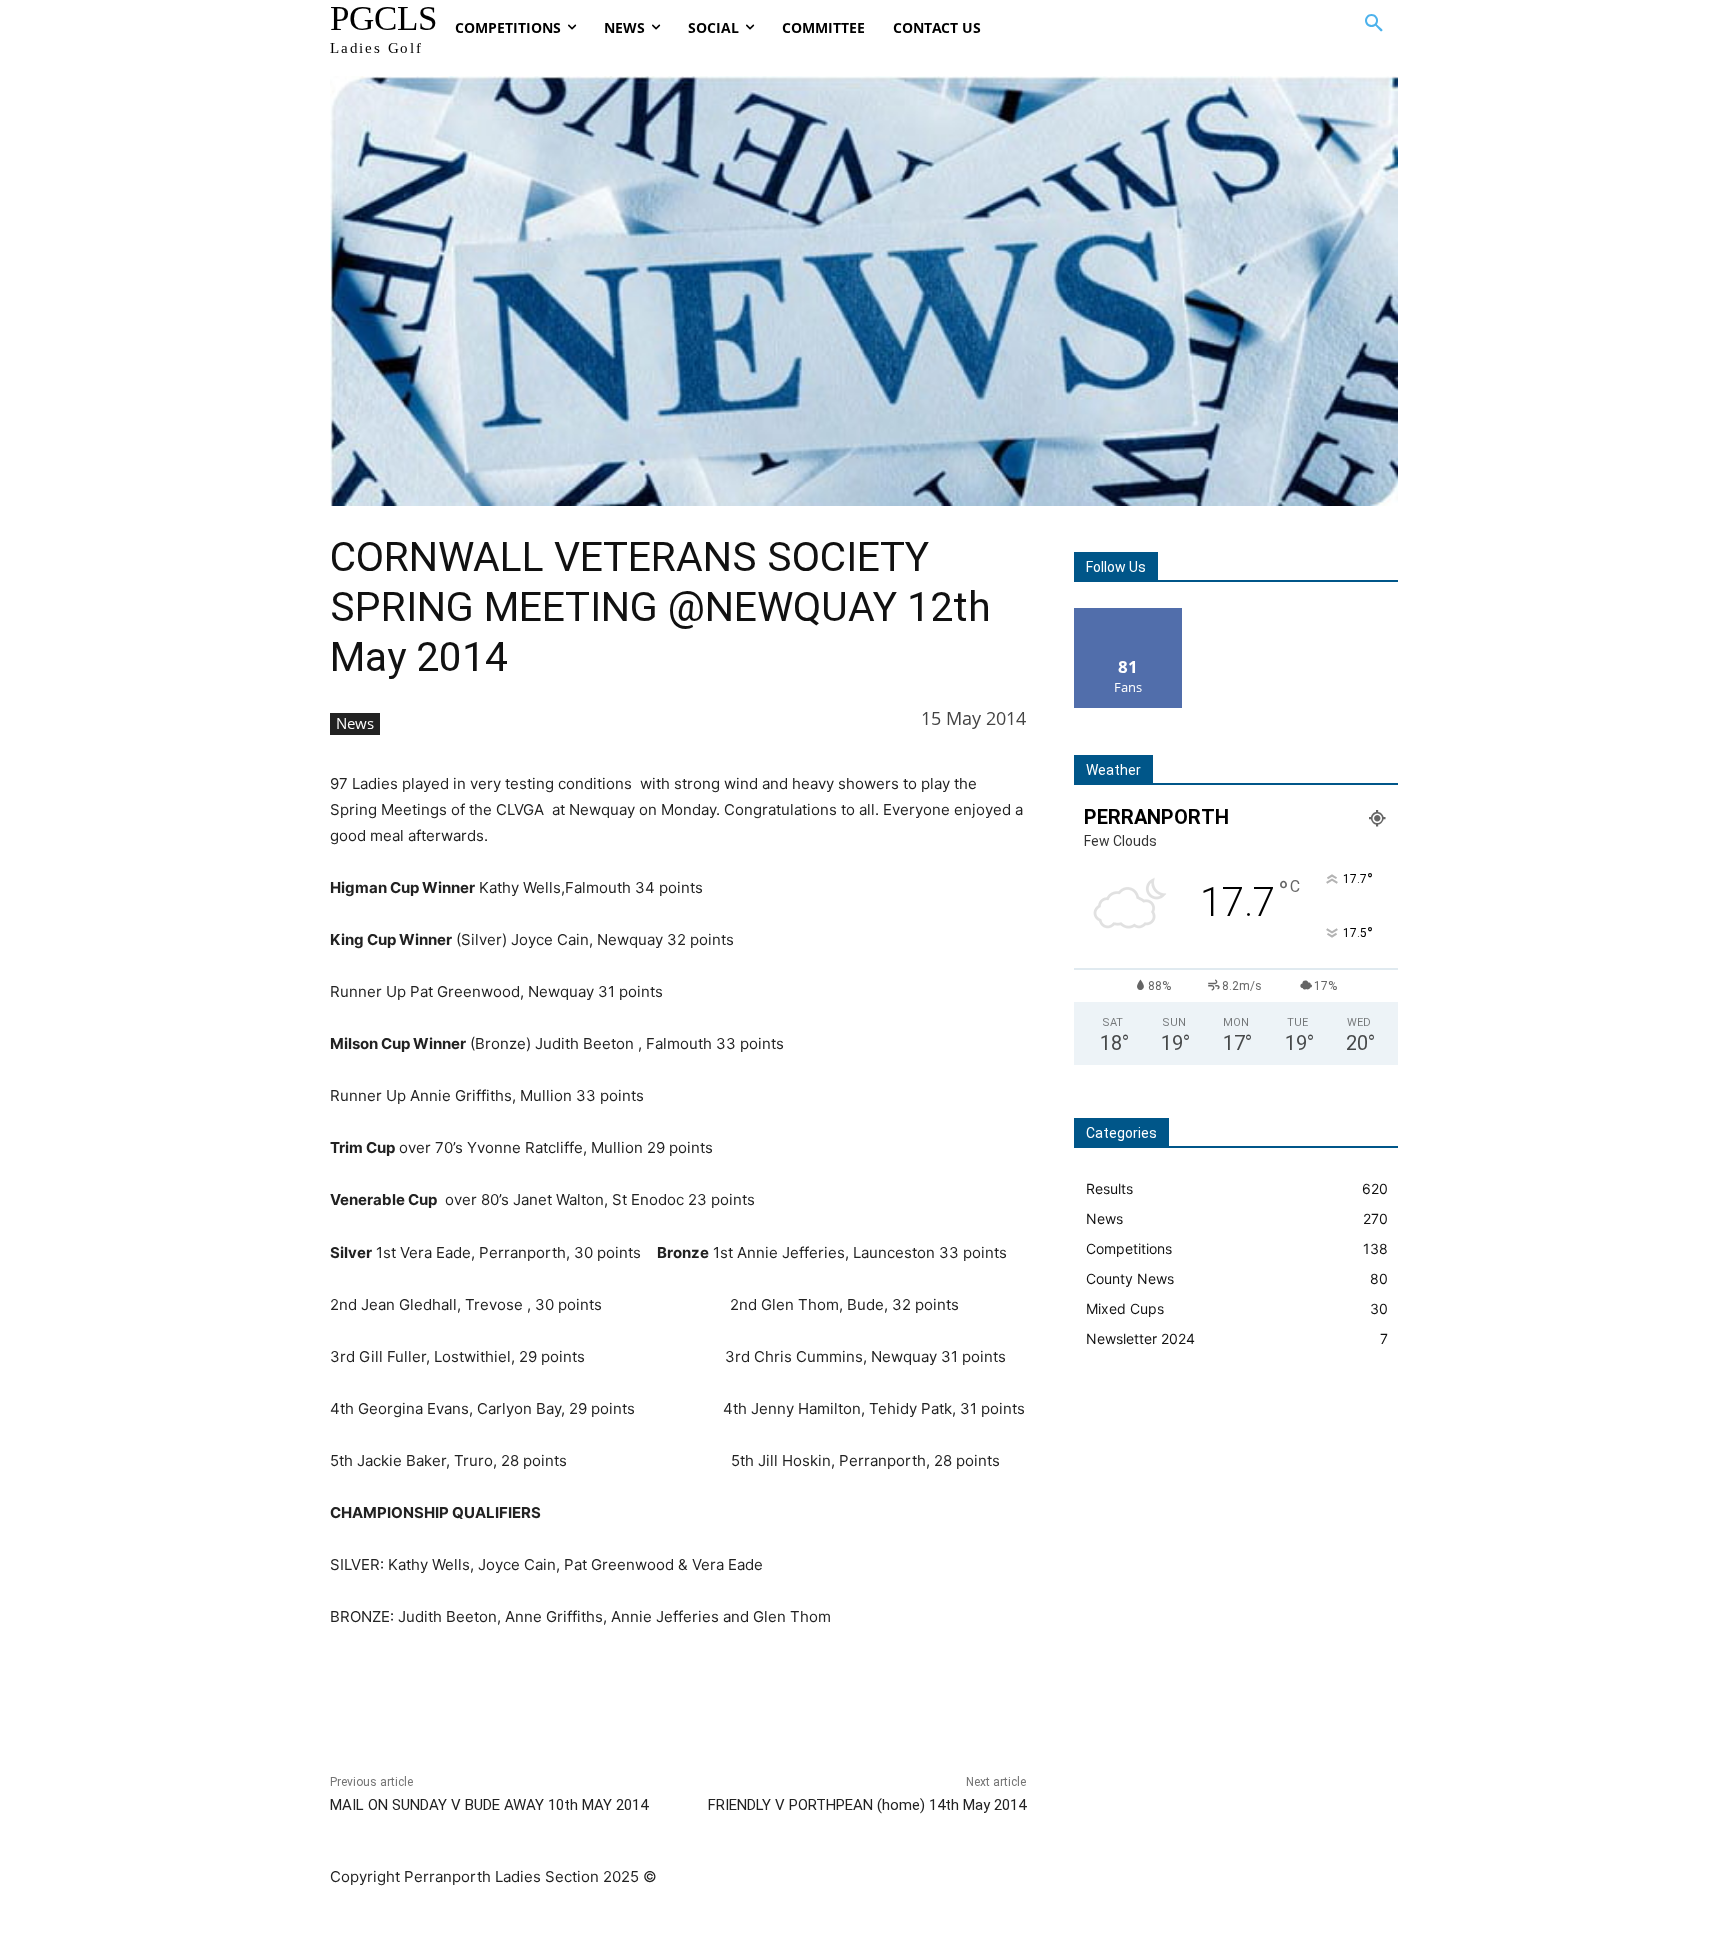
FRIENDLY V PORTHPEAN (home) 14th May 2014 (867, 1805)
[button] (1374, 24)
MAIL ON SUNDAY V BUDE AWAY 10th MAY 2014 (489, 1805)
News (355, 723)
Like (1128, 615)
